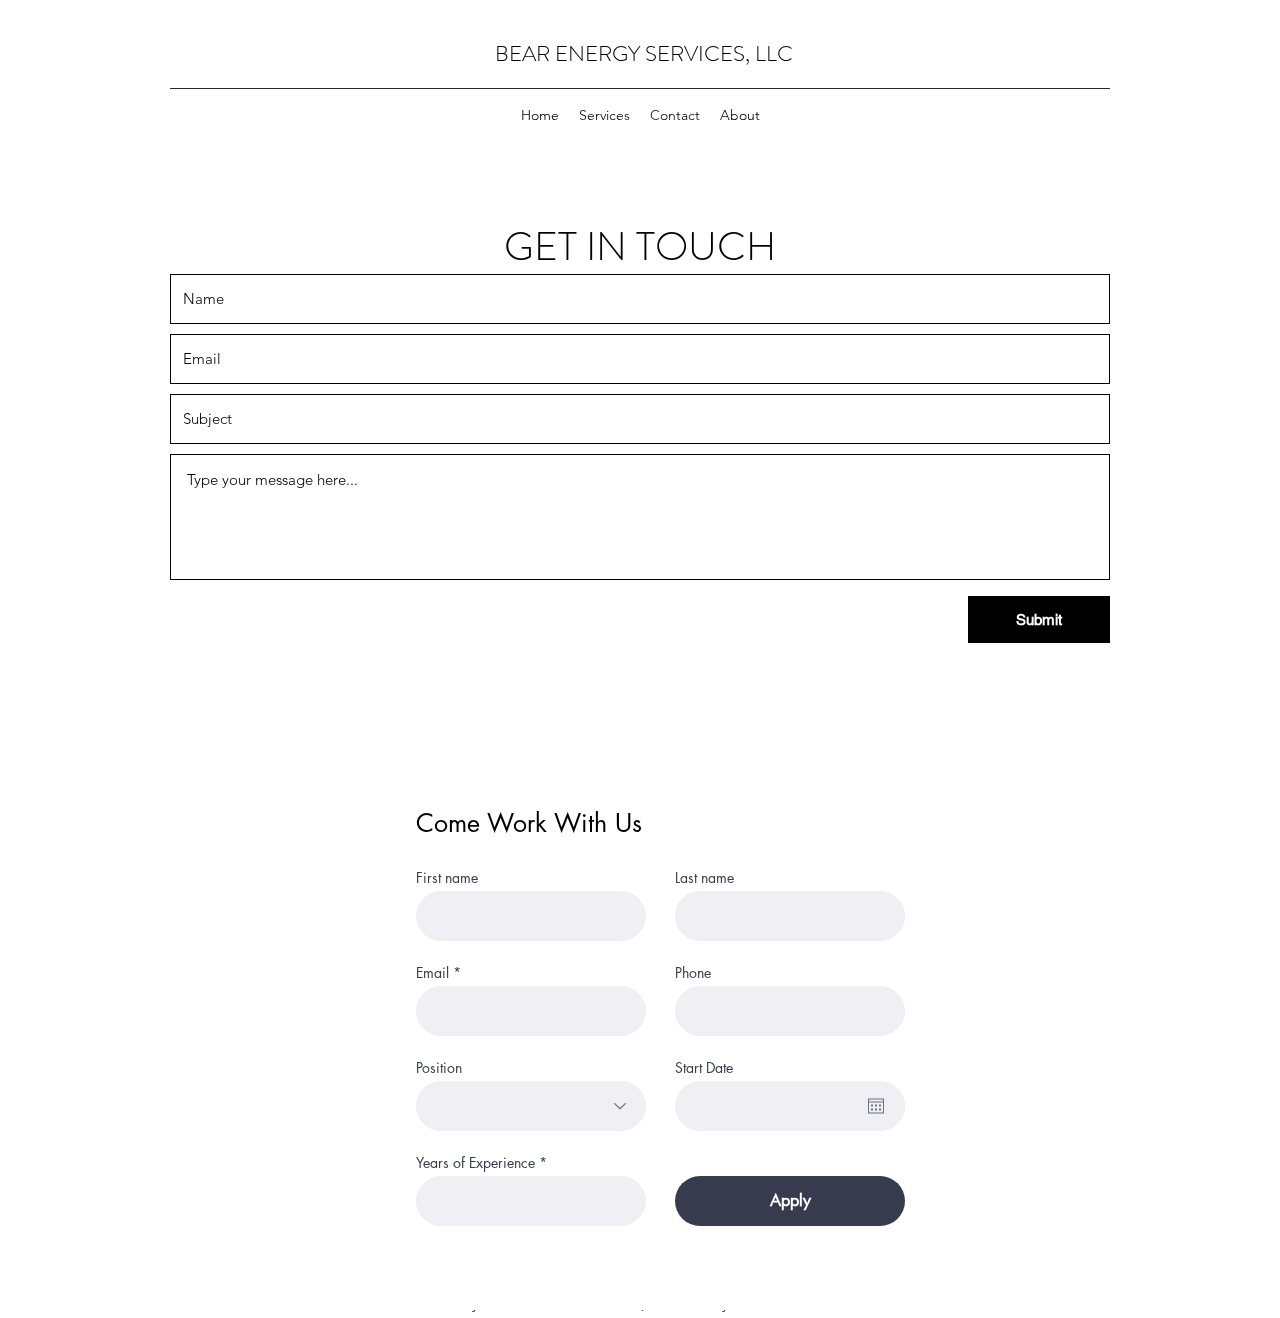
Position (439, 1068)
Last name (704, 878)
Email (432, 973)
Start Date (704, 1068)
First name (447, 878)
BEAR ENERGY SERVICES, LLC (644, 53)
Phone (693, 973)
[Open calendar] (876, 1106)
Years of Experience (475, 1163)
